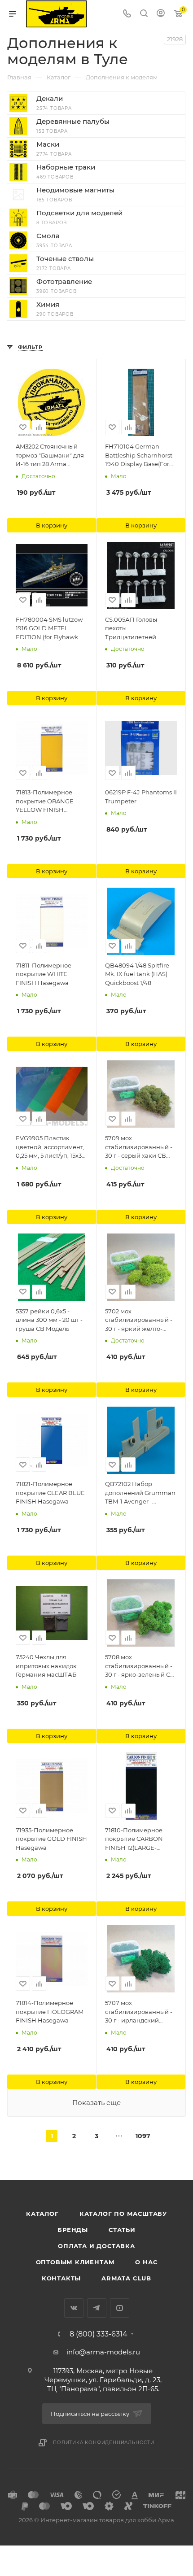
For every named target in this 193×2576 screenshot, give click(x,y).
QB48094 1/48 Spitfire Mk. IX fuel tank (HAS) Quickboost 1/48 (137, 974)
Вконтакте (74, 2308)
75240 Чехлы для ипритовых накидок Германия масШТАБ (46, 1666)
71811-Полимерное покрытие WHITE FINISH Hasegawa (44, 974)
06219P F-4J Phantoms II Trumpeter (141, 797)
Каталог (42, 2214)
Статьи (122, 2230)
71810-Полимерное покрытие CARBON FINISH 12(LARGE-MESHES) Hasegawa (135, 1839)
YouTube (120, 2308)
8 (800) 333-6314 (99, 2334)
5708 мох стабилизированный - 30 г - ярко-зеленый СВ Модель (140, 1666)
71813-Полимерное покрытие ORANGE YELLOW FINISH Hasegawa (45, 802)
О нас (146, 2262)
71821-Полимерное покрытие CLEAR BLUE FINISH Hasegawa (50, 1493)
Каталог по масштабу (123, 2214)
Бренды (73, 2230)
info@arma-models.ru (103, 2352)
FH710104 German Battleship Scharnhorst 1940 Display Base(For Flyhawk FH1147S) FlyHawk (139, 456)
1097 (141, 2136)
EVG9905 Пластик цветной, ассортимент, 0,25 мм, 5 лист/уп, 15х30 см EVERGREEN (51, 1147)
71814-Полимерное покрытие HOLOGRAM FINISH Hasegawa (50, 2012)
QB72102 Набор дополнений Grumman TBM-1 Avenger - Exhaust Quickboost (140, 1493)
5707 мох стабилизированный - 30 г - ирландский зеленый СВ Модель (139, 2012)
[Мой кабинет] (161, 14)
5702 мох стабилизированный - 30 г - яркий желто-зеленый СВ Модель (139, 1321)
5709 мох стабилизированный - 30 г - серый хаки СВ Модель (139, 1147)
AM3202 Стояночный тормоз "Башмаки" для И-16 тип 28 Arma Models (50, 456)
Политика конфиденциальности (104, 2443)
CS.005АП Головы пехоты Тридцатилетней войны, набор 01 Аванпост (131, 629)
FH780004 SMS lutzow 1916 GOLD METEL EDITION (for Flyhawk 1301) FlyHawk (49, 629)
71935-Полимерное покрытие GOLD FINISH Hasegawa (51, 1839)
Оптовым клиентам (75, 2262)
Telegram (97, 2308)
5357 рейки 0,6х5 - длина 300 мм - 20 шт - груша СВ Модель (49, 1320)
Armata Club (126, 2278)
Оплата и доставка (96, 2246)
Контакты (61, 2278)
